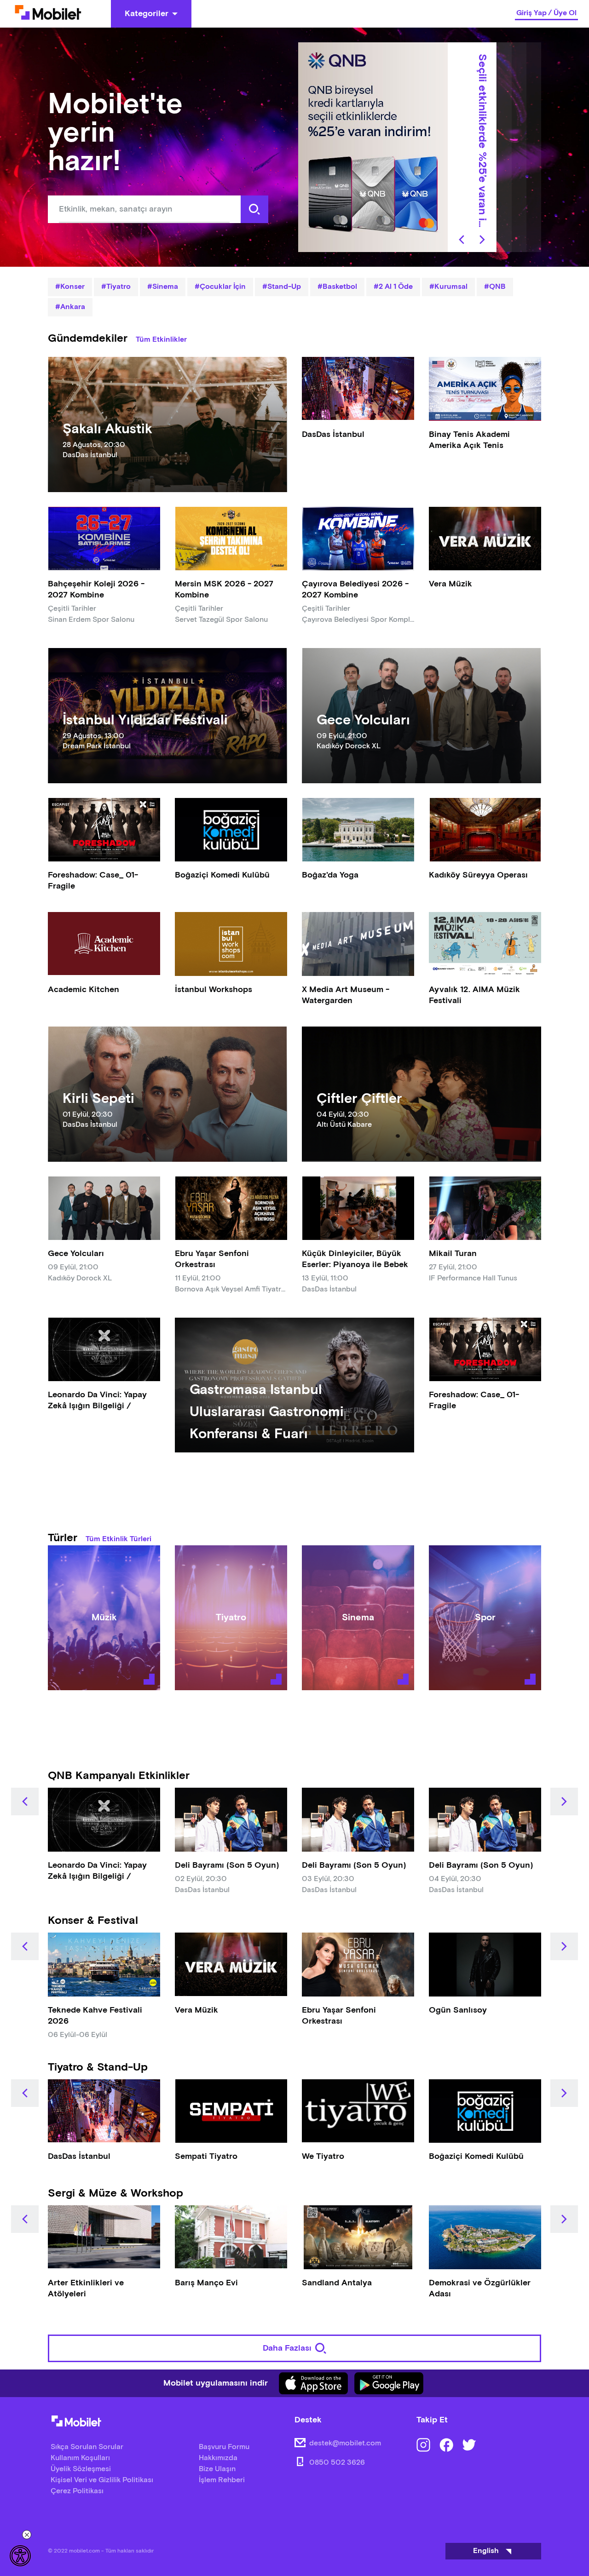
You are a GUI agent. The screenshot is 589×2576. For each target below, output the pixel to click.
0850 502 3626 (337, 2463)
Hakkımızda (218, 2458)
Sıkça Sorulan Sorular (87, 2447)
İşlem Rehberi (222, 2480)
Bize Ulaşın (217, 2469)
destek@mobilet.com (345, 2443)
